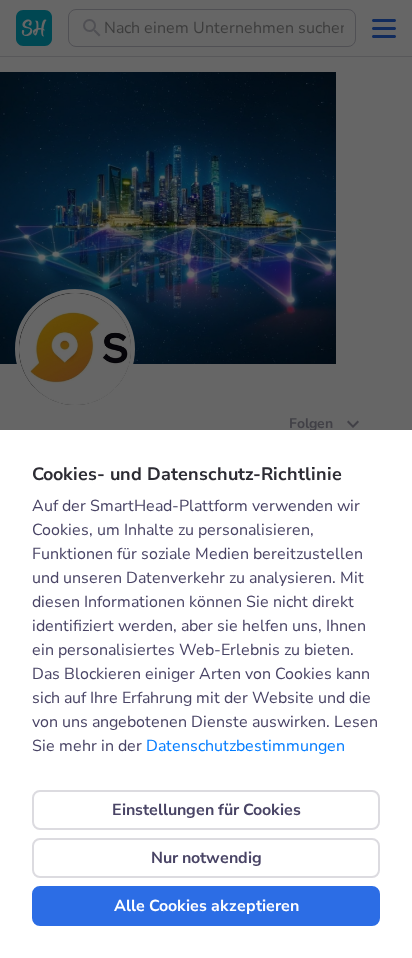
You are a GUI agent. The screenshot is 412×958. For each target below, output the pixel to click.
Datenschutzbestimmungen (245, 746)
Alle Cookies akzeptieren (206, 906)
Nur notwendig (206, 858)
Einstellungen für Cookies (206, 810)
